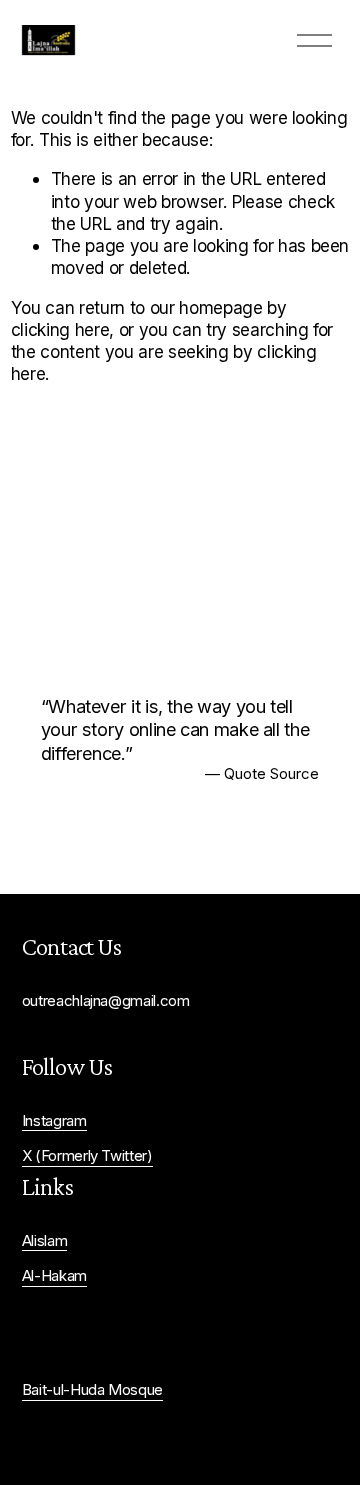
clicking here (60, 329)
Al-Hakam (54, 1276)
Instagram (54, 1121)
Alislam (45, 1241)
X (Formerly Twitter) (87, 1156)
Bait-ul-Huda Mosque (93, 1390)
